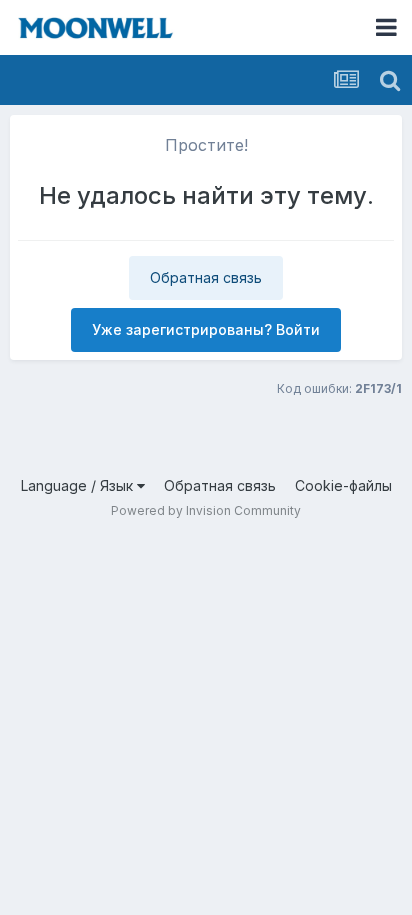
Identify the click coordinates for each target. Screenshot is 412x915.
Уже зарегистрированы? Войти (206, 329)
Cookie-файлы (343, 485)
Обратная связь (206, 277)
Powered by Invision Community (206, 510)
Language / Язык (79, 485)
